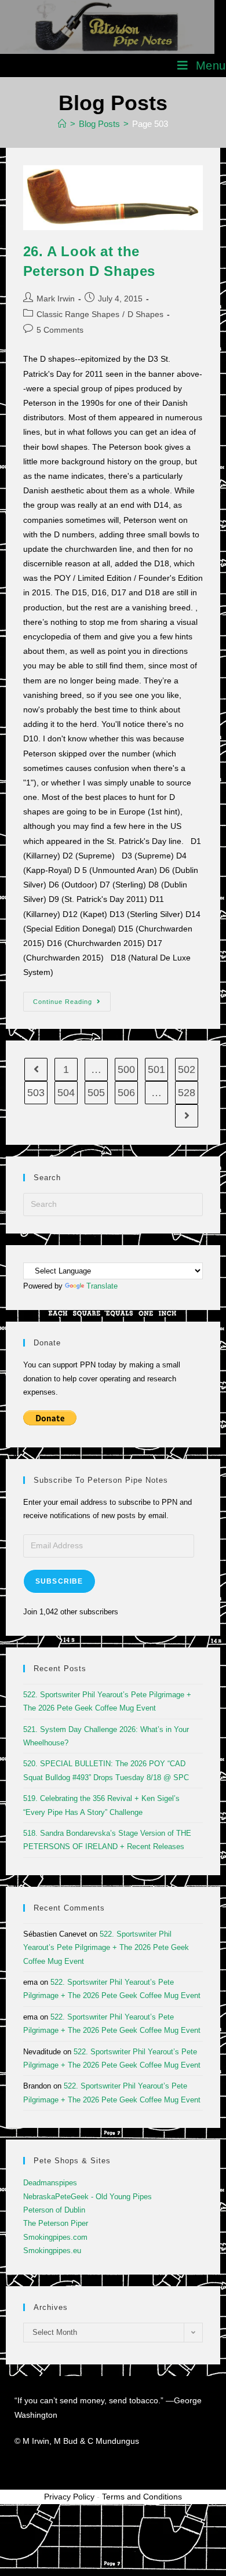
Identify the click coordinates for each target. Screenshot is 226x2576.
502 (187, 1069)
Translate (102, 1286)
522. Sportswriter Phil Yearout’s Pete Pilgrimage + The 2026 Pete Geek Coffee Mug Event (106, 1948)
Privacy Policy (69, 2497)
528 (187, 1093)
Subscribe (59, 1581)
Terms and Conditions (142, 2497)
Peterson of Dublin (54, 2210)
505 (96, 1093)
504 (66, 1093)
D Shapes (145, 314)
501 (156, 1069)
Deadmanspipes (50, 2183)
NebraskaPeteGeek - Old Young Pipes (88, 2197)
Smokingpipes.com (55, 2237)
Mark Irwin (56, 299)
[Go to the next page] (187, 1116)
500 (126, 1069)
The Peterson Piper (56, 2223)
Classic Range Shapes (78, 314)
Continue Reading (72, 998)
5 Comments (60, 330)
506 (126, 1093)
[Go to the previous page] (36, 1069)
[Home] (62, 124)
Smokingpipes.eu (52, 2251)
